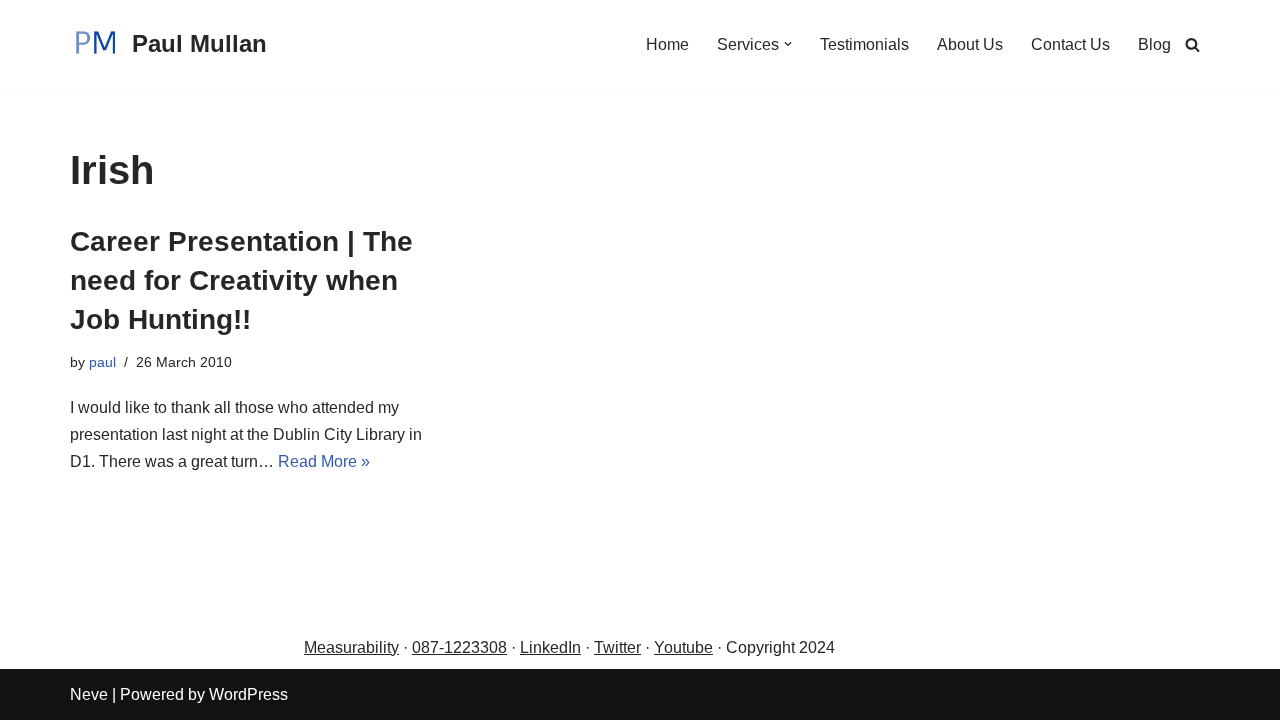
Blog (1154, 44)
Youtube (683, 647)
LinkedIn (550, 647)
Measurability (351, 647)
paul (102, 362)
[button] (788, 44)
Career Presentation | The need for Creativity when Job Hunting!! (241, 280)
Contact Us (1070, 44)
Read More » (324, 461)
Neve (89, 694)
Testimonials (864, 44)
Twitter (617, 647)
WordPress (248, 694)
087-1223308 (459, 647)
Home (667, 44)
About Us (970, 44)
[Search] (1192, 44)
